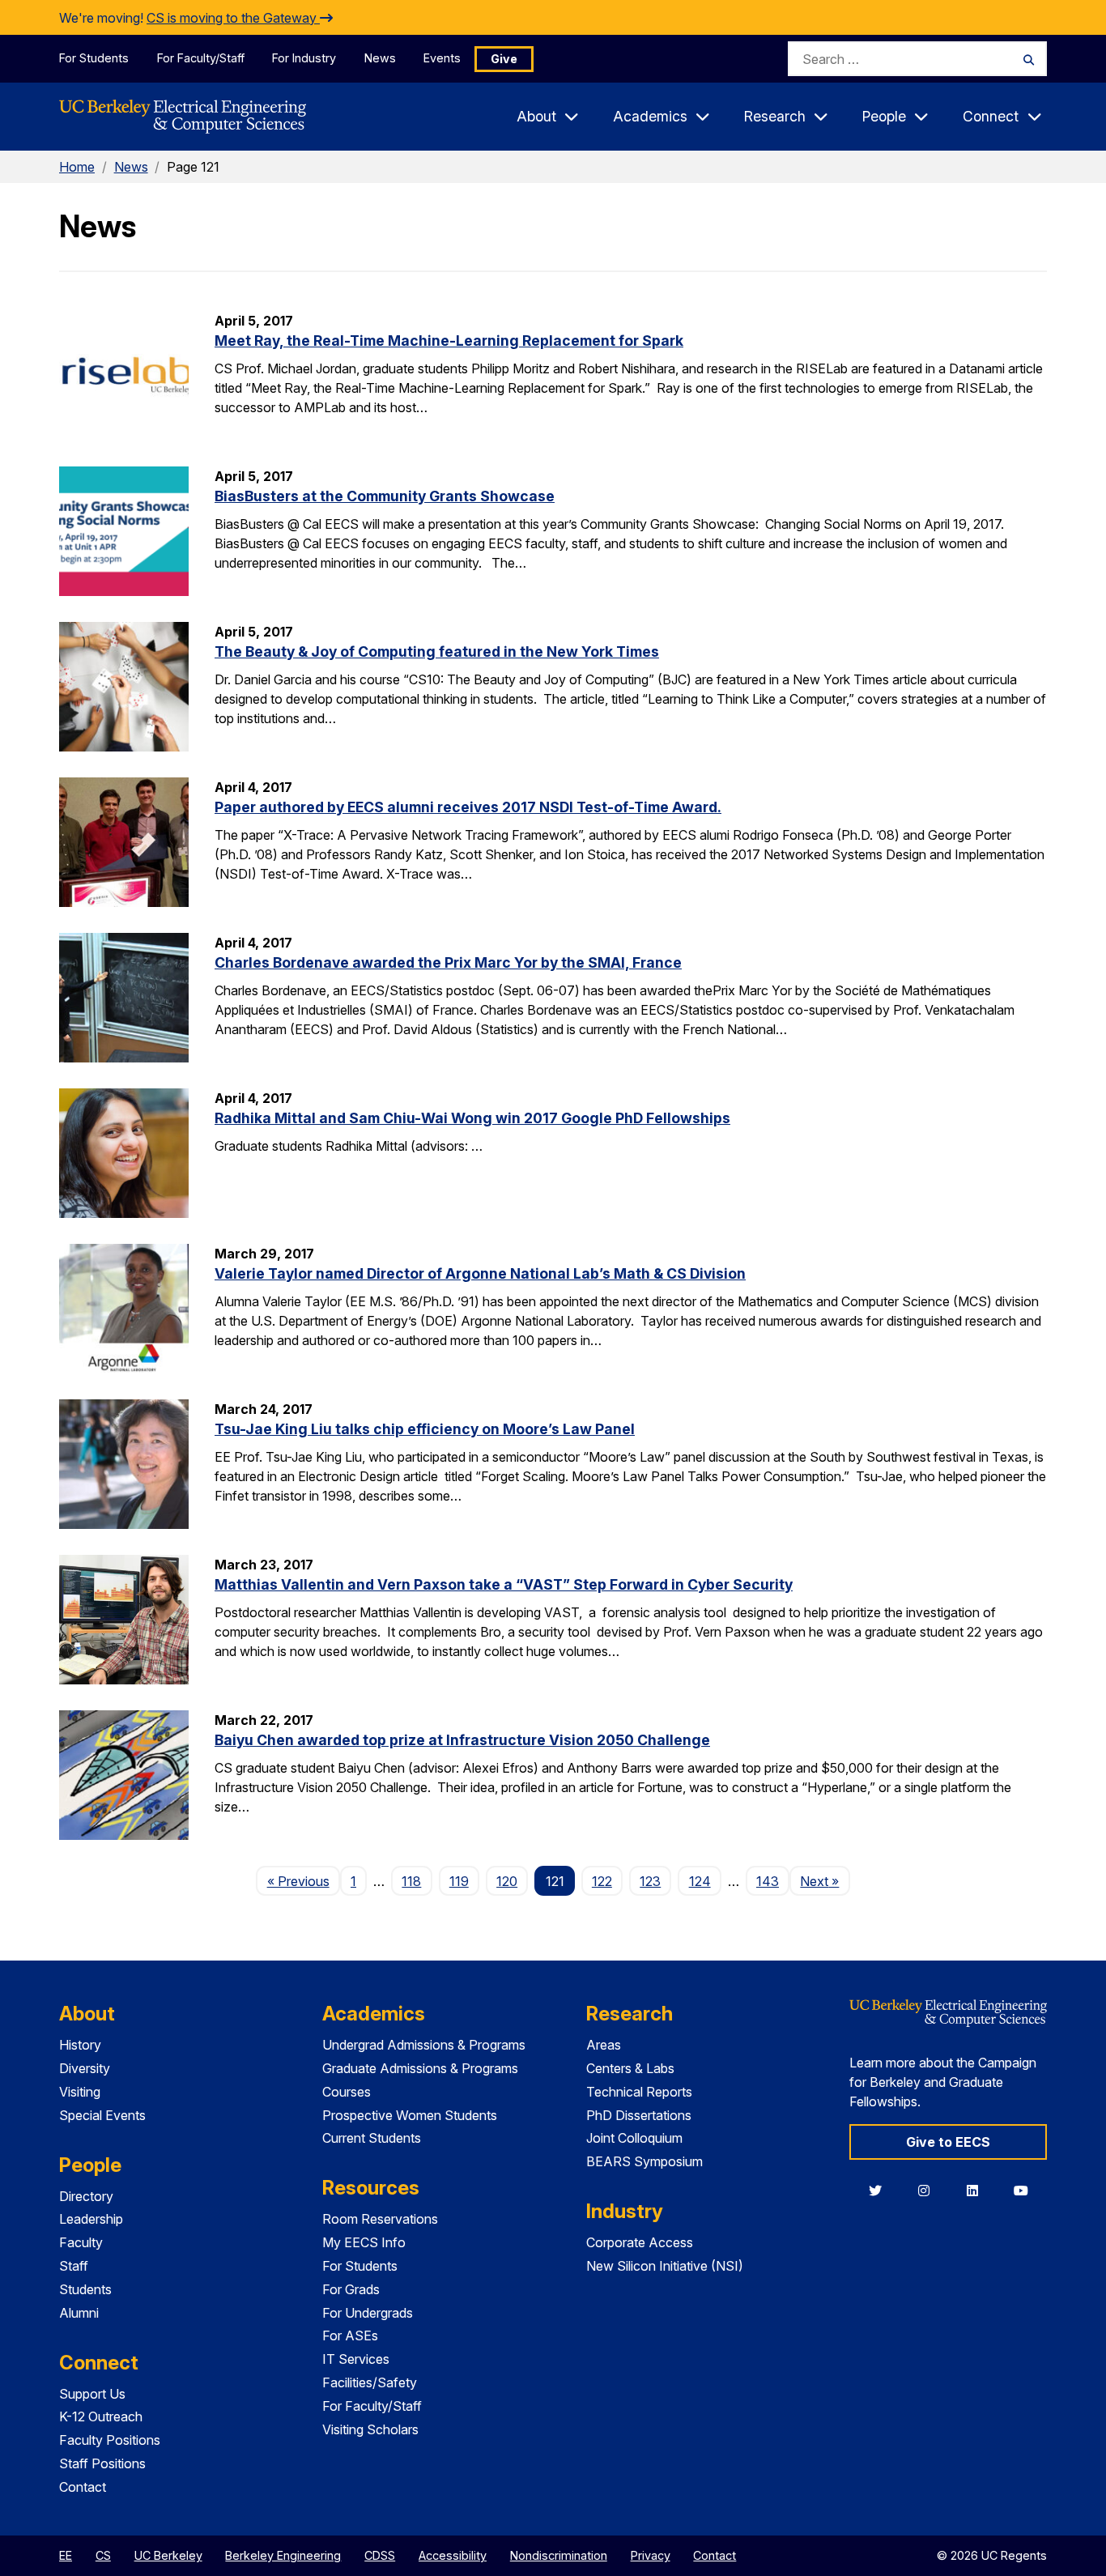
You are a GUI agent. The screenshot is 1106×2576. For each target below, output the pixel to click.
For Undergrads (368, 2313)
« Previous (303, 1881)
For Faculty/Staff (201, 58)
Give (504, 59)
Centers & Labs (630, 2068)
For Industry (304, 58)
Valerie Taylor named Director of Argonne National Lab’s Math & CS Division (480, 1273)
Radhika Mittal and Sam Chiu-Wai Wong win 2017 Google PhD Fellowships (472, 1118)
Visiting (80, 2092)
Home (77, 167)
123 (650, 1881)
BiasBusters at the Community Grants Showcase (385, 496)
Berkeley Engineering (283, 2555)
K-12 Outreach (101, 2416)
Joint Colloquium (634, 2138)
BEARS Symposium (644, 2161)
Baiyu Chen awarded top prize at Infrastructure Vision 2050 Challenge (462, 1740)
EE (66, 2555)
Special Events (102, 2115)
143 (768, 1881)
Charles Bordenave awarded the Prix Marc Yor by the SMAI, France (448, 962)
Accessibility (453, 2555)
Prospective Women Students (410, 2115)
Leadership (91, 2219)
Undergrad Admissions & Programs (424, 2045)
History (80, 2045)
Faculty (81, 2242)
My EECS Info (364, 2242)
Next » (825, 1881)
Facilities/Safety (370, 2382)
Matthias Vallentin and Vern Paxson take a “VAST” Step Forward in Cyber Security (504, 1584)
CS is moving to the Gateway (233, 18)
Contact (83, 2487)
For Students (94, 58)
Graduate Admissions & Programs (420, 2068)
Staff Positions (102, 2463)
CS (103, 2555)
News (380, 58)
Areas (604, 2045)
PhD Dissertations (639, 2115)
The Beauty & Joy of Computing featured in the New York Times (437, 651)
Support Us (92, 2394)
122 (602, 1881)
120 (507, 1881)
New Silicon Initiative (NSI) (665, 2266)
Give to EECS (948, 2142)
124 (700, 1881)
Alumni (79, 2313)
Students (85, 2289)
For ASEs (350, 2335)
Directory (86, 2196)
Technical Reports (639, 2092)
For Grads (351, 2289)
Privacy (651, 2555)
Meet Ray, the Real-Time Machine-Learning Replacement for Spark (449, 341)
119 (459, 1881)
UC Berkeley (168, 2555)
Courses (347, 2092)
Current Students (372, 2138)
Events (442, 58)
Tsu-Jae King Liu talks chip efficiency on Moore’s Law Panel (425, 1429)
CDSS (380, 2555)
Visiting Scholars (370, 2429)
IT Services (356, 2359)
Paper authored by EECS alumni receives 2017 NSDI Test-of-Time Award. (468, 807)
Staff (74, 2266)
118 (411, 1881)
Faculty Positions (110, 2440)
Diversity (85, 2068)
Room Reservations (380, 2219)
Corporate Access (640, 2242)
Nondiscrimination (559, 2555)
